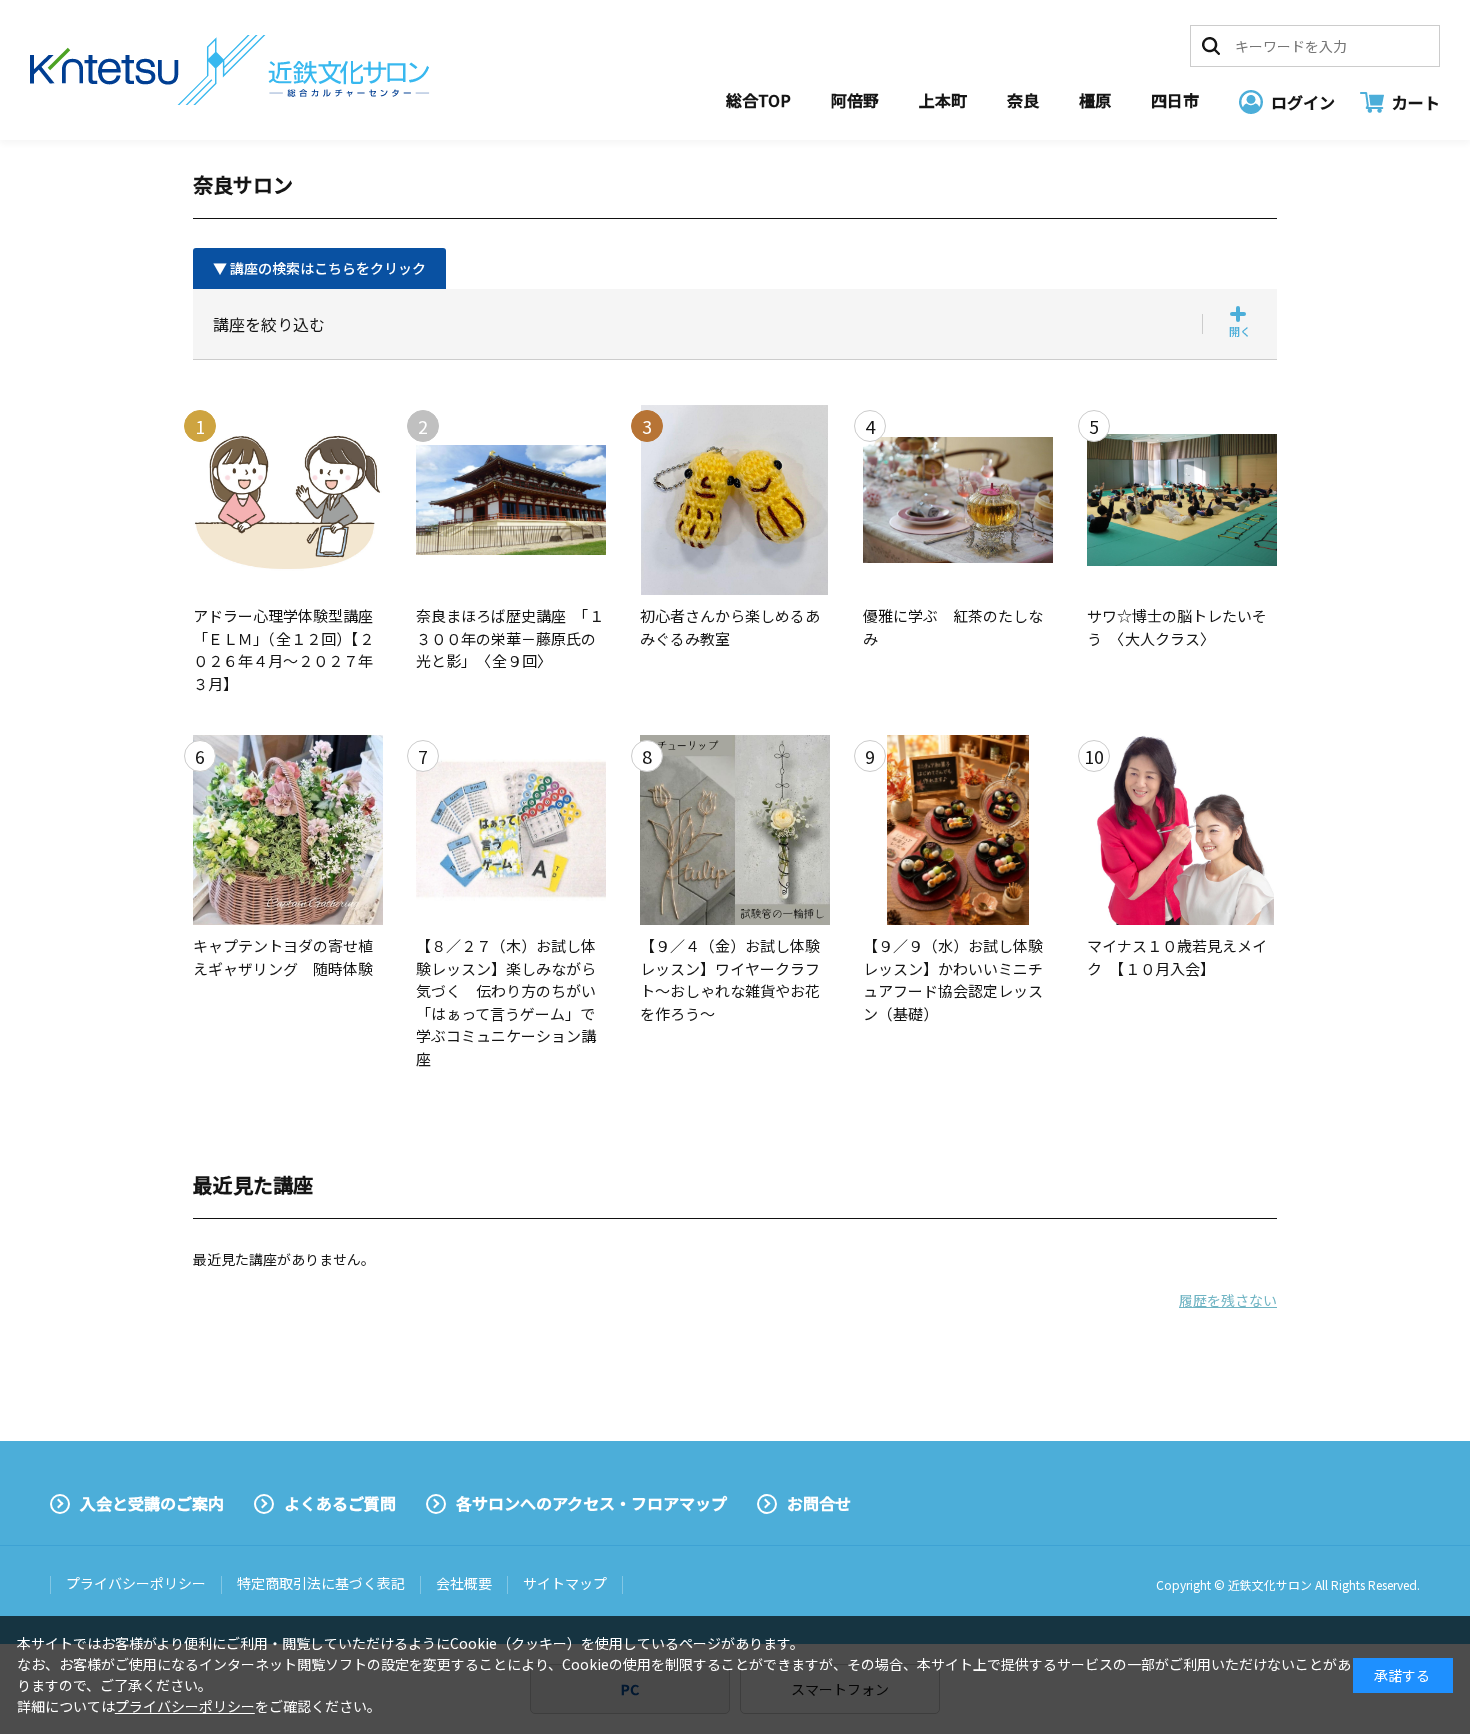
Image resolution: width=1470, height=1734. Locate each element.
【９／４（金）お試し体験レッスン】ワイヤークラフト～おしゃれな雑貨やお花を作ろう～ (730, 979)
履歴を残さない (1228, 1300)
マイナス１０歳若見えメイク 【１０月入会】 (1177, 957)
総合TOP (758, 100)
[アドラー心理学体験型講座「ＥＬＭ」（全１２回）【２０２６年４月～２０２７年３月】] (288, 500)
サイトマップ (565, 1583)
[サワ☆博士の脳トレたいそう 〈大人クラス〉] (1182, 500)
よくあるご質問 (340, 1503)
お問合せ (819, 1503)
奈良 (1023, 100)
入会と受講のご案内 (152, 1503)
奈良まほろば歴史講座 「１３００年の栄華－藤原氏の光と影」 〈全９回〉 (510, 638)
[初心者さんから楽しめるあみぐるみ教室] (735, 500)
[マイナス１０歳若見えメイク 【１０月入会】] (1182, 830)
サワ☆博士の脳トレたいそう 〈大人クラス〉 (1177, 627)
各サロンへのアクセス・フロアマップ (591, 1503)
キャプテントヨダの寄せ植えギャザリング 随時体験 (283, 957)
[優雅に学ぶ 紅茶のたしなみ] (958, 500)
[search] (1211, 46)
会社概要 (464, 1583)
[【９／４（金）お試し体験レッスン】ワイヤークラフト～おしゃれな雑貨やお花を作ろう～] (735, 830)
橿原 (1095, 100)
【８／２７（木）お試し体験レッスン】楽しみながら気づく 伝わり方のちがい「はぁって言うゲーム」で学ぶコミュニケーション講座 (506, 1002)
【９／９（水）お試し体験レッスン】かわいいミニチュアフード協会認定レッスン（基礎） (953, 979)
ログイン (1303, 102)
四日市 (1175, 100)
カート (1416, 102)
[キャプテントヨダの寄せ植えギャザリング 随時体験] (288, 830)
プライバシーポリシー (136, 1583)
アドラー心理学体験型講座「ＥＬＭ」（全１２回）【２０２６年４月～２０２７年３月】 (283, 649)
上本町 (943, 100)
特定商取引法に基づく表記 (321, 1583)
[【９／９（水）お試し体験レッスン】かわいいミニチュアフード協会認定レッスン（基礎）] (958, 830)
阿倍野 (855, 100)
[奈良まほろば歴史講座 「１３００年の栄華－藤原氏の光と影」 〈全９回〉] (511, 500)
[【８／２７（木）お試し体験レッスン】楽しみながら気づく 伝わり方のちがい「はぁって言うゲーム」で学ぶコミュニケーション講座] (511, 830)
